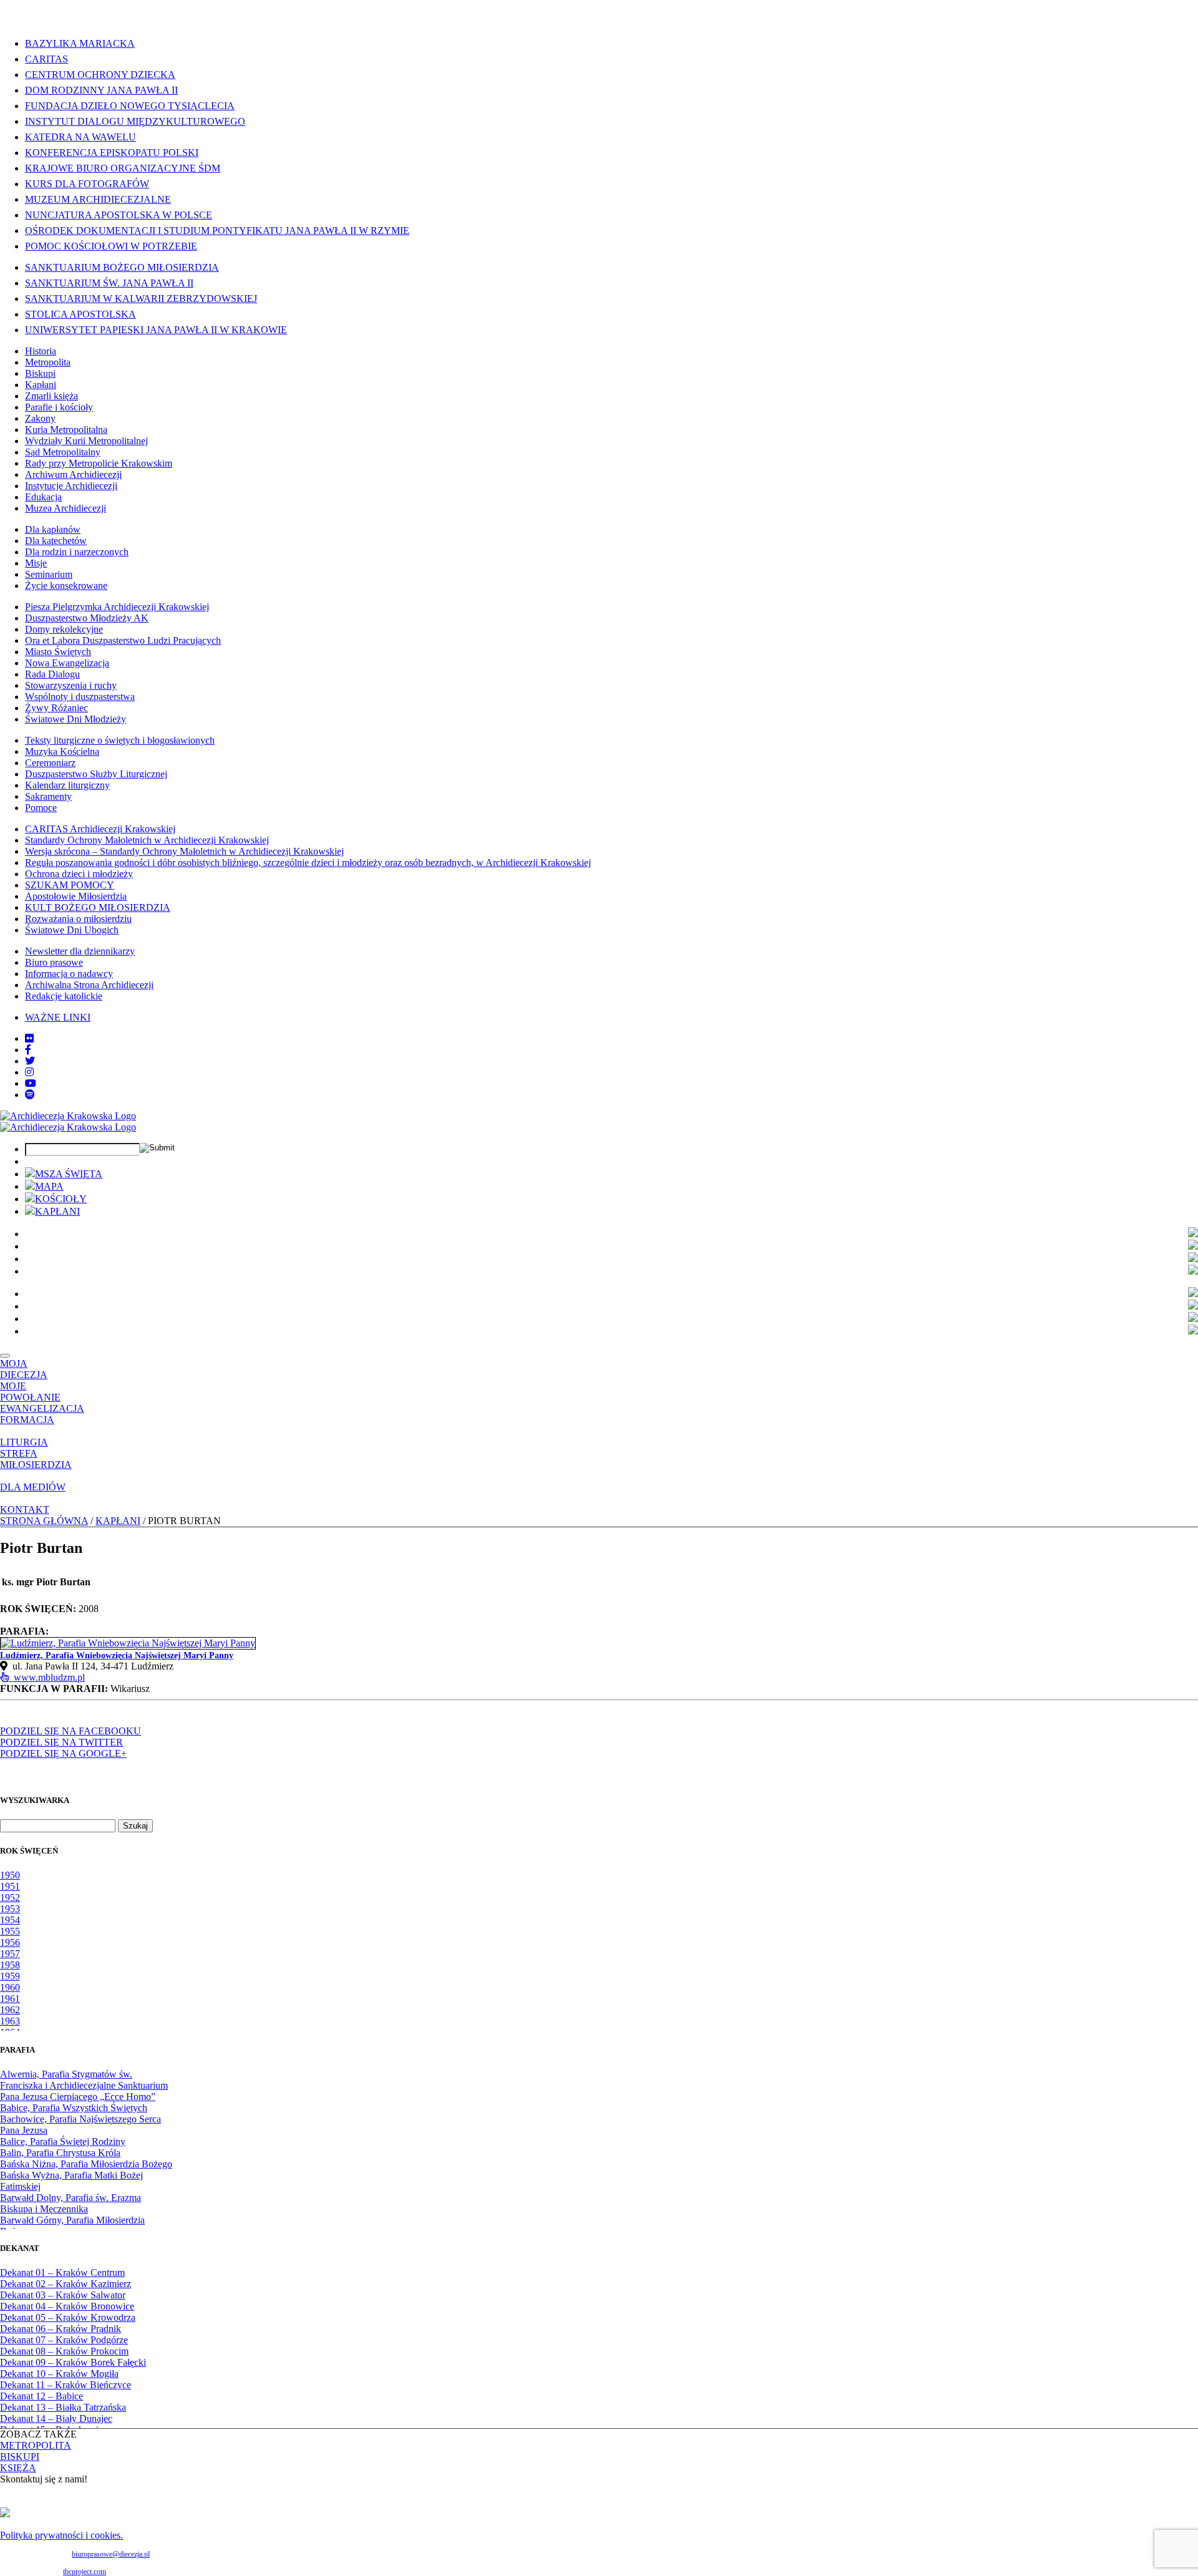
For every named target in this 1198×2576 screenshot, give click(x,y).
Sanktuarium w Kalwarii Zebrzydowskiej (141, 299)
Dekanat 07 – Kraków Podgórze (64, 2340)
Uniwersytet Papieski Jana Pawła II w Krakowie (156, 330)
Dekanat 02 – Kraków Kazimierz (66, 2284)
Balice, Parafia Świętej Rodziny (63, 2141)
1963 (10, 2021)
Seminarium (49, 574)
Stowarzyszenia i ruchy (71, 685)
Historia (41, 351)
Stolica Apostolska (80, 314)
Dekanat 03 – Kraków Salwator (63, 2295)
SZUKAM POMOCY (70, 885)
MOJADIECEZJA (24, 1369)
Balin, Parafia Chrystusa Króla (60, 2153)
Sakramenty (48, 796)
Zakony (40, 418)
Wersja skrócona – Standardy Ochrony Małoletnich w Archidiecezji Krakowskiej (184, 851)
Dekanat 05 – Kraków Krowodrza (68, 2317)
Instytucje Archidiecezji (71, 486)
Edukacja (43, 497)
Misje (36, 563)
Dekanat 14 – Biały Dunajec (56, 2418)
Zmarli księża (51, 396)
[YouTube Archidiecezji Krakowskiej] (31, 1083)
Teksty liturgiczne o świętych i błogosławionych (120, 740)
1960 (10, 1987)
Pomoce (41, 808)
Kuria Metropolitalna (66, 430)
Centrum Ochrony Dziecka (100, 75)
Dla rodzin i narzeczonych (77, 552)
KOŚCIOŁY (61, 1199)
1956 (10, 1942)
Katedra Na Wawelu (80, 137)
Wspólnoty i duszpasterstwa (80, 697)
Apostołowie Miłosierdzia (76, 896)
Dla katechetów (56, 541)
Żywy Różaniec (56, 708)
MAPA (49, 1186)
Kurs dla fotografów (87, 184)
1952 (10, 1898)
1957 (10, 1954)
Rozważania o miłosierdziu (78, 919)
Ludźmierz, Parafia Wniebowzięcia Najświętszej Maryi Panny (117, 1655)
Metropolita (48, 362)
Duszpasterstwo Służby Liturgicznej (96, 774)
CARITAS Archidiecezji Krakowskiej (100, 829)
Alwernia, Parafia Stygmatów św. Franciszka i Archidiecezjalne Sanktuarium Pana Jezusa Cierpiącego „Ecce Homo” (84, 2085)
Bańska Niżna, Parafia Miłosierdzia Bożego (86, 2164)
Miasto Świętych (58, 652)
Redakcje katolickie (64, 996)
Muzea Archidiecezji (66, 508)
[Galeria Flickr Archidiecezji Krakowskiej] (29, 1038)
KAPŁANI (57, 1211)
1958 (10, 1965)
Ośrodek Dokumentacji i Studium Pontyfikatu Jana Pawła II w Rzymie (217, 231)
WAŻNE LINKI (58, 1017)
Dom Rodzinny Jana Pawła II (101, 90)
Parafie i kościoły (59, 407)
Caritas (46, 59)
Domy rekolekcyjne (64, 629)
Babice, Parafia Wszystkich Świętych (74, 2108)
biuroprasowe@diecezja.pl (111, 2554)
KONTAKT (25, 1509)
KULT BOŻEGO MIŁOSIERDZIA (98, 907)
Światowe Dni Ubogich (72, 930)
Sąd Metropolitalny (63, 452)
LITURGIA (24, 1442)
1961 (10, 1999)
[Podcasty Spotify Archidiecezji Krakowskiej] (30, 1095)
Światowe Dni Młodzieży (75, 719)
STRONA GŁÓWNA (44, 1521)
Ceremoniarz (50, 763)
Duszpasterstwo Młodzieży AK (87, 618)
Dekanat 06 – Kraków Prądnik (61, 2329)
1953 (10, 1909)
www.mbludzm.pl (47, 1677)
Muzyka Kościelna (62, 751)
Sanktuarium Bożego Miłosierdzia (122, 267)
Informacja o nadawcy (69, 974)
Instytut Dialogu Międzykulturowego (135, 121)
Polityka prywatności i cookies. (61, 2535)
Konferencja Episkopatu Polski (112, 153)
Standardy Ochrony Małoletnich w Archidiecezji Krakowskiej (147, 840)
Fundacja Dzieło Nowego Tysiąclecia (130, 106)
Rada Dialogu (52, 674)
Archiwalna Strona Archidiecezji (89, 985)
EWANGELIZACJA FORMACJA (42, 1414)
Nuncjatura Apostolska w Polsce (119, 215)
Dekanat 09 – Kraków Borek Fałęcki (73, 2362)
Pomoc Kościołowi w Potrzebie (111, 246)
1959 (10, 1976)
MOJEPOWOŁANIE (30, 1392)
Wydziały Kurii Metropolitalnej (86, 441)
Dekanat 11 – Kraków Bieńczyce (66, 2385)
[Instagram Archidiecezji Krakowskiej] (29, 1072)
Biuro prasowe (54, 962)
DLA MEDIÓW (33, 1487)
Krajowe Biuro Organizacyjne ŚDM (123, 168)
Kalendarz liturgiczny (67, 785)
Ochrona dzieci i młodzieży (79, 874)
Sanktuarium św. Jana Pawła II (109, 283)
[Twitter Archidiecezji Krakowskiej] (30, 1061)
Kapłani (41, 385)
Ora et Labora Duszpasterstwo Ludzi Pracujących (123, 640)
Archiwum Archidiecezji (73, 474)
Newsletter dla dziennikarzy (80, 951)
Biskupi (40, 373)
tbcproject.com (85, 2572)
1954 (10, 1920)
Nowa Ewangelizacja (67, 663)
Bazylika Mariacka (80, 43)
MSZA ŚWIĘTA (69, 1174)
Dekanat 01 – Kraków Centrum (62, 2272)
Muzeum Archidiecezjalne (98, 199)
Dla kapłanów (53, 529)
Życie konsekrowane (66, 586)
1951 (10, 1886)
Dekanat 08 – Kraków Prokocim (64, 2351)
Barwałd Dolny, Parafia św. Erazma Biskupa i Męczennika (71, 2203)
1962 (10, 2010)
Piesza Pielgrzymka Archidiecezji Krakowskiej (117, 607)
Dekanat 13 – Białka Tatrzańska (63, 2407)
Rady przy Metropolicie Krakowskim (99, 463)
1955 (10, 1931)
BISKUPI (20, 2457)
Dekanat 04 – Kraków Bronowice (67, 2306)
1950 (10, 1875)
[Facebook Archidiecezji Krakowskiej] (28, 1050)
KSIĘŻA (18, 2468)
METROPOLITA (36, 2445)
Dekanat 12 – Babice (41, 2396)
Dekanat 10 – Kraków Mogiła (59, 2374)
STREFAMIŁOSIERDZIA (36, 1459)
